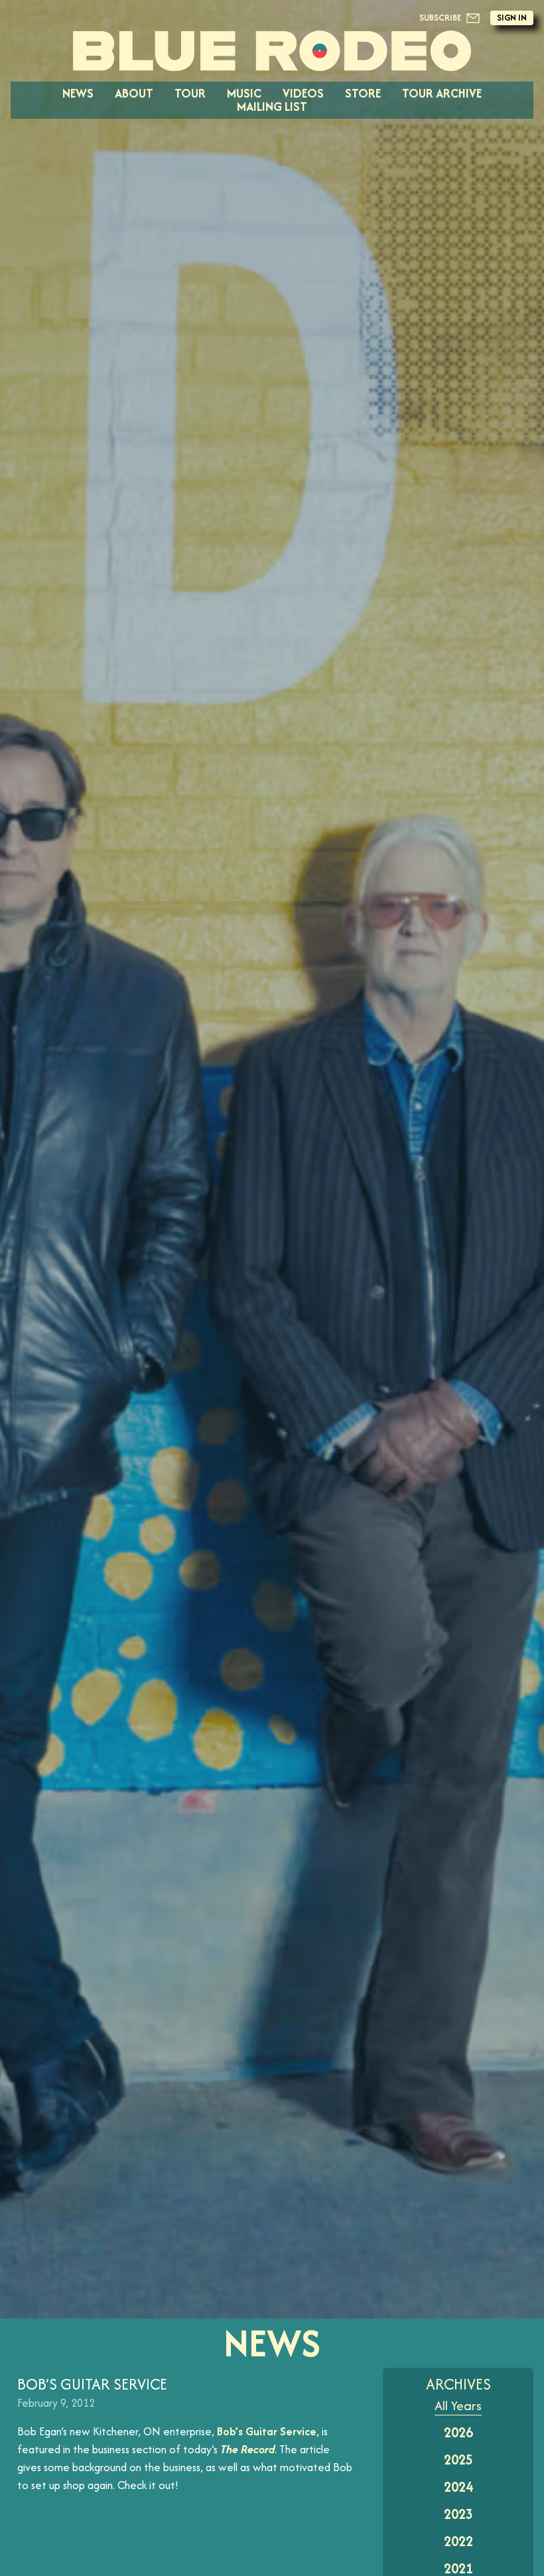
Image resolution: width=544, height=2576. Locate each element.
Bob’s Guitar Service (267, 2431)
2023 (458, 2514)
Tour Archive (442, 93)
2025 (458, 2460)
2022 (458, 2541)
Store (363, 93)
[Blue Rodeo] (272, 51)
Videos (303, 93)
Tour (190, 93)
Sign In (512, 18)
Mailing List (272, 107)
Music (244, 93)
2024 (458, 2487)
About (134, 93)
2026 (458, 2432)
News (78, 93)
